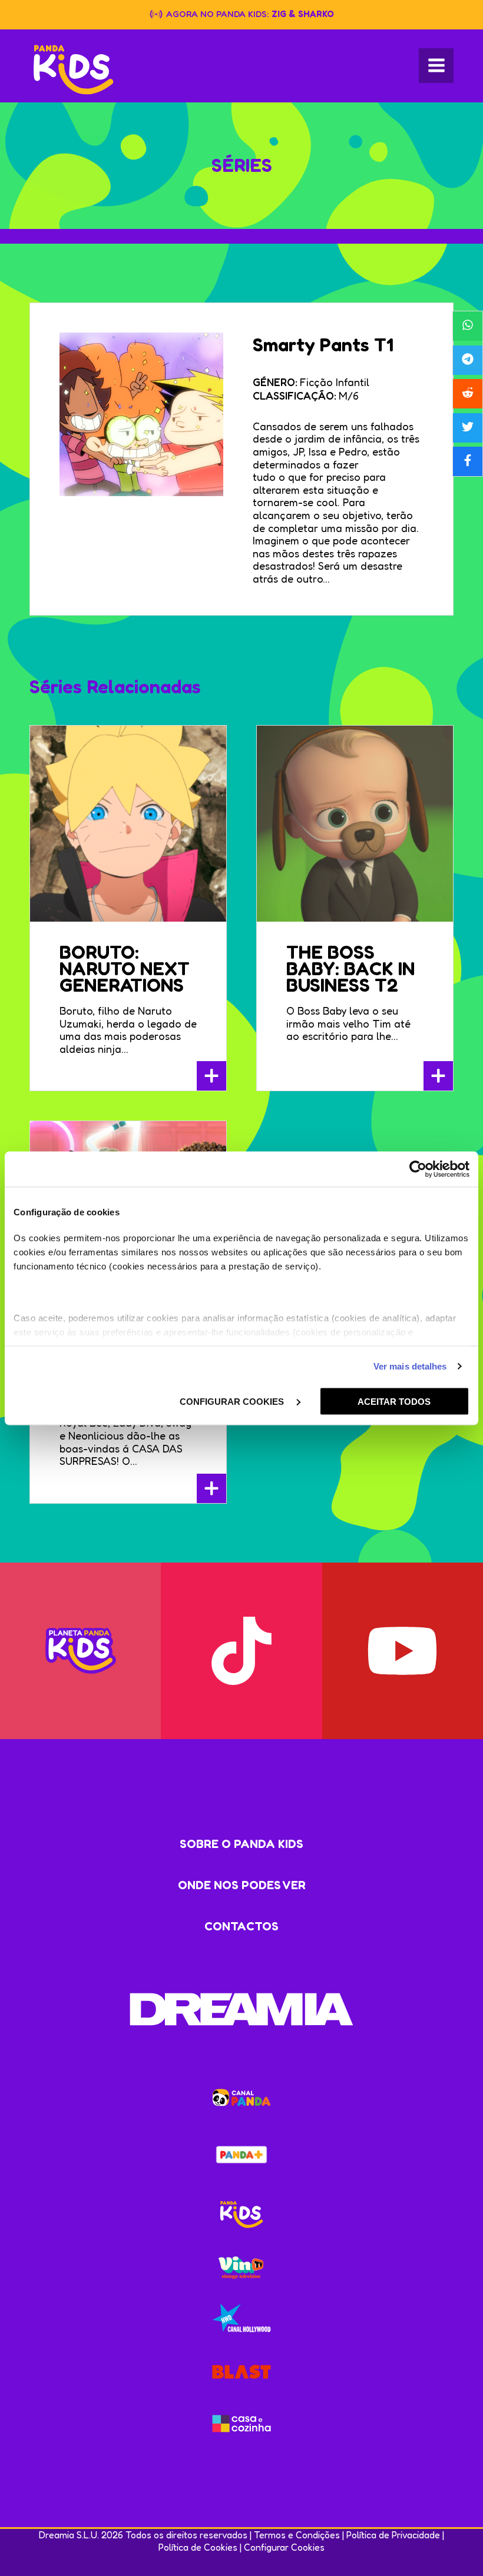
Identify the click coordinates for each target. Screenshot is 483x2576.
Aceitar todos (394, 1401)
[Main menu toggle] (436, 66)
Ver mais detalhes (410, 1366)
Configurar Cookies (284, 2547)
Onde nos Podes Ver (242, 1885)
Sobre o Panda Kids (241, 1844)
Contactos (241, 1926)
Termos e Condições (297, 2535)
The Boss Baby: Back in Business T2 (350, 968)
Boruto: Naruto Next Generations (125, 968)
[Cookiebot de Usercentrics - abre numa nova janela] (418, 1169)
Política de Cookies (198, 2547)
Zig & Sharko (303, 14)
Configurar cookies (233, 1401)
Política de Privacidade (393, 2535)
